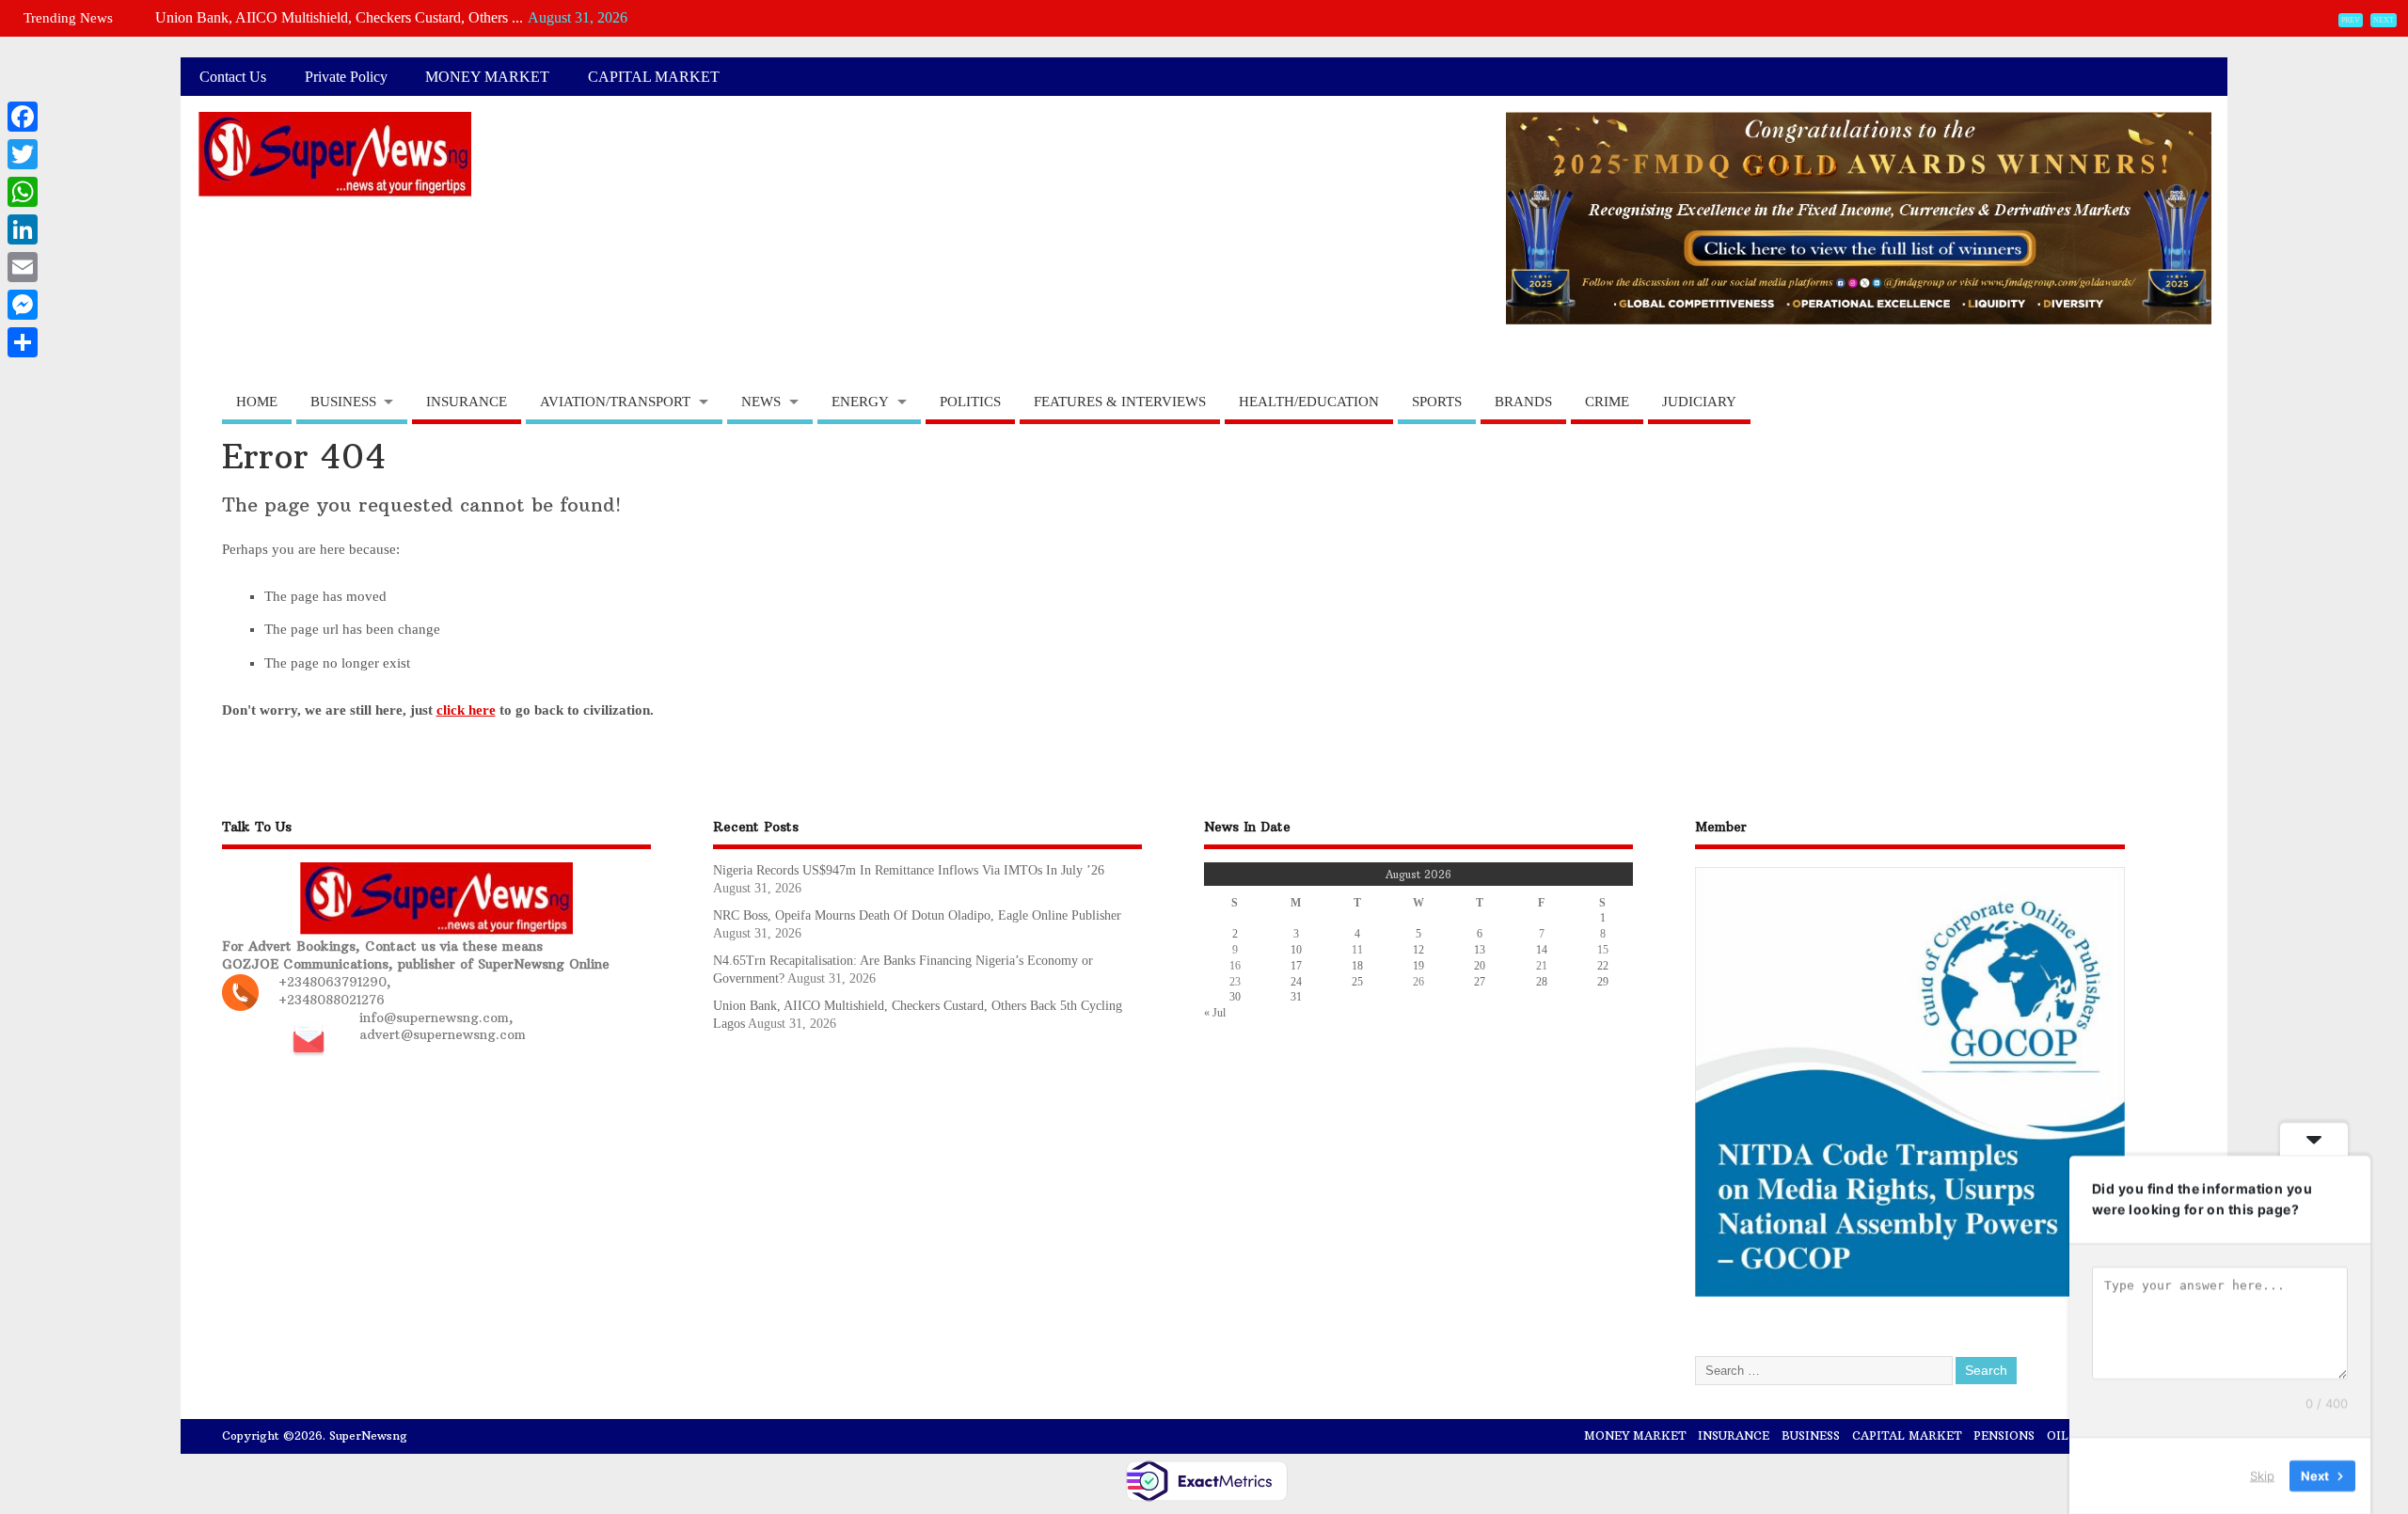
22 (1603, 966)
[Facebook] (23, 117)
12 (1418, 950)
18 (1357, 966)
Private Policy (346, 77)
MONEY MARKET (487, 77)
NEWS (761, 402)
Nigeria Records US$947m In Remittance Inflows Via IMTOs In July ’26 (909, 870)
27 (1480, 982)
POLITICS (970, 402)
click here (466, 710)
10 (1296, 950)
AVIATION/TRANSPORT (615, 402)
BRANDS (1523, 402)
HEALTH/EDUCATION (1309, 402)
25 (1357, 982)
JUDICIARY (1699, 402)
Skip (2262, 1475)
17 (1296, 966)
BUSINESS (343, 402)
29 (1603, 982)
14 (1542, 950)
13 (1480, 950)
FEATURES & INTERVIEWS (1120, 402)
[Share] (23, 342)
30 (1235, 997)
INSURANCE (467, 402)
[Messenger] (23, 305)
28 (1542, 982)
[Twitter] (23, 154)
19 (1418, 966)
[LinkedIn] (23, 229)
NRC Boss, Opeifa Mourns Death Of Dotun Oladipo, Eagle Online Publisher (917, 915)
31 (1296, 997)
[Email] (23, 267)
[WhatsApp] (23, 192)
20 (1480, 966)
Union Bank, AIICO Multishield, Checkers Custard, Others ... (339, 17)
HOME (257, 402)
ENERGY (860, 402)
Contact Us (233, 77)
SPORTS (1437, 402)
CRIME (1607, 402)
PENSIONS (2004, 1435)
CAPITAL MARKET (654, 77)
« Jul (1215, 1013)
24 (1296, 982)
